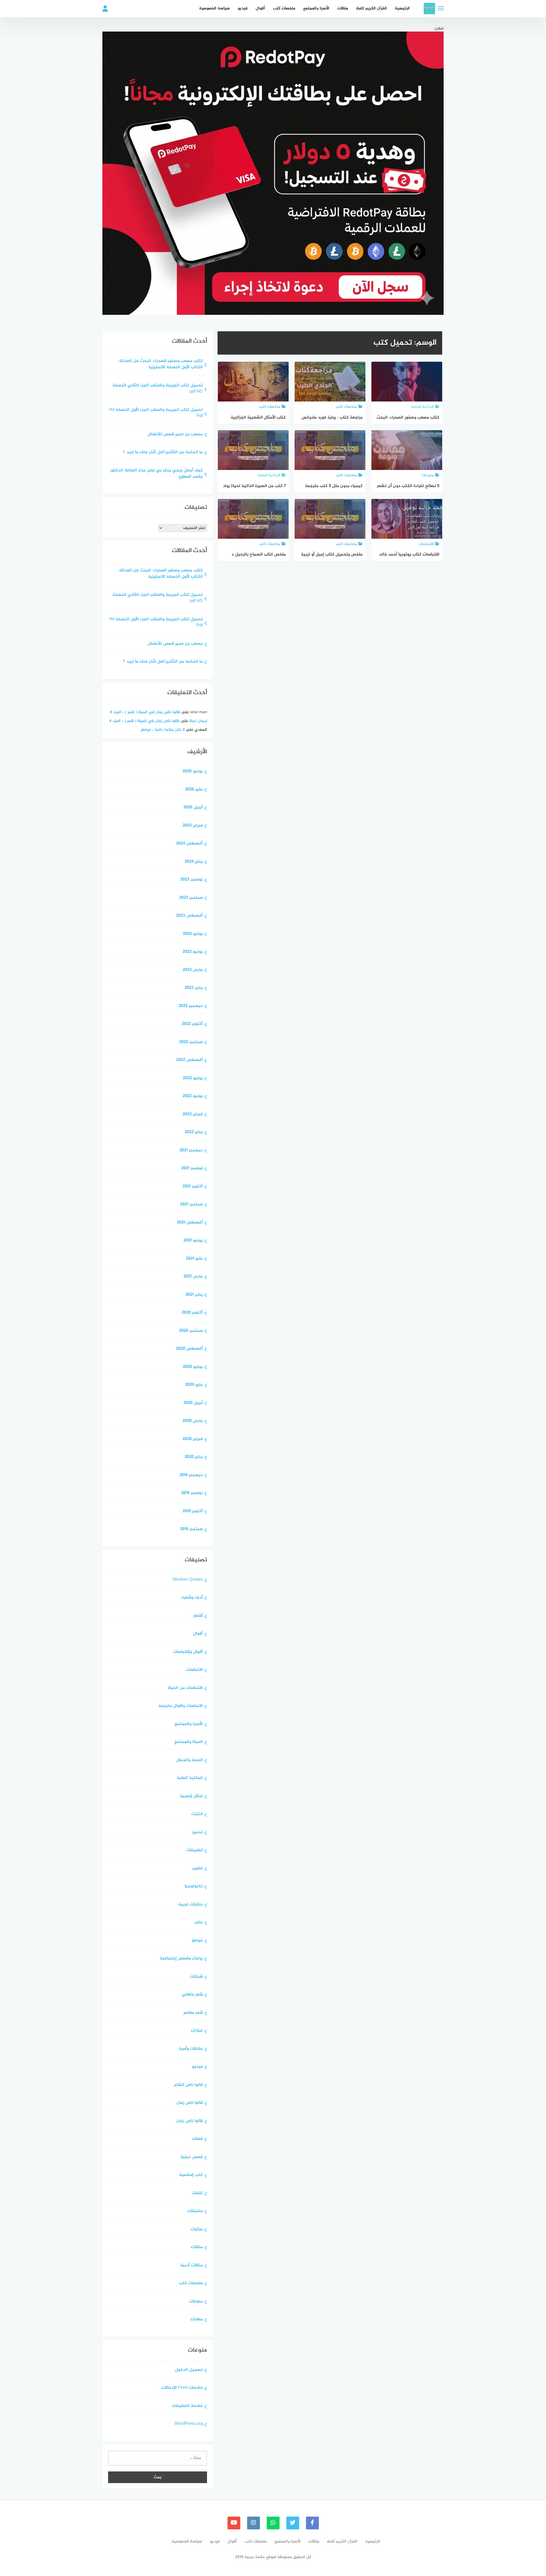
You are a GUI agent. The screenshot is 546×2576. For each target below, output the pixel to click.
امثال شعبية (191, 1796)
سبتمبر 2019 (191, 1529)
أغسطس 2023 (189, 916)
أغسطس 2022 (189, 1060)
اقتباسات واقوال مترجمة (181, 1706)
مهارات (197, 2320)
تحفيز (197, 1833)
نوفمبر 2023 (192, 880)
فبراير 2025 (193, 826)
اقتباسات (194, 1670)
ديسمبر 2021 (191, 1151)
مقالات (343, 8)
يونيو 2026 (193, 772)
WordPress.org (189, 2424)
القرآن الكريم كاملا (371, 8)
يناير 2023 (194, 988)
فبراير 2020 (193, 1439)
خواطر (197, 1941)
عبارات (197, 2031)
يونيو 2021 (193, 1241)
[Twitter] (293, 2523)
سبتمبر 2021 (191, 1205)
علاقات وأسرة (191, 2049)
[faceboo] (312, 2523)
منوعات (196, 2302)
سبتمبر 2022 (191, 1042)
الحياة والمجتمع (189, 1742)
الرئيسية (402, 8)
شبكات (196, 1977)
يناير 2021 (194, 1295)
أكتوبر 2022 (192, 1024)
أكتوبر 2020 (192, 1313)
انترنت (197, 1814)
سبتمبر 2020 (191, 1331)
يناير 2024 (194, 862)
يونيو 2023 (193, 952)
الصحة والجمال (190, 1760)
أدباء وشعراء (192, 1598)
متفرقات (195, 2211)
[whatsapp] (273, 2523)
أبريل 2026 (193, 808)
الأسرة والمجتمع (316, 8)
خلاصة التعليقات (187, 2406)
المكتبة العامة (190, 1778)
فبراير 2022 (193, 1115)
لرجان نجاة (198, 721)
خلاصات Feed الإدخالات (182, 2388)
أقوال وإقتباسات (188, 1652)
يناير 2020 (194, 1457)
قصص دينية (192, 2157)
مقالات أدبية (191, 2266)
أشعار (198, 1616)
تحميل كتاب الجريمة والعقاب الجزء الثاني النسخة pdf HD (158, 389)
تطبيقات (195, 1850)
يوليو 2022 (193, 1078)
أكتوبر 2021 (193, 1187)
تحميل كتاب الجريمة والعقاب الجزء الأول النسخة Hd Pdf (156, 413)
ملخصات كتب (284, 8)
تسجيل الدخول (189, 2370)
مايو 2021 (194, 1259)
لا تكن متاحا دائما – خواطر (163, 730)
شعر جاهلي (192, 1995)
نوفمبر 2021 (192, 1169)
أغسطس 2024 (189, 844)
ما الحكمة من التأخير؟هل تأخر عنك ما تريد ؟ (163, 452)
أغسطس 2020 (189, 1349)
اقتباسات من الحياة (185, 1688)
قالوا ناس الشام (188, 2085)
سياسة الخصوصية (214, 8)
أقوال (260, 8)
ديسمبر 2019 (191, 1475)
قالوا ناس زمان (190, 2103)
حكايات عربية (191, 1905)
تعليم (197, 1869)
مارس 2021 (193, 1277)
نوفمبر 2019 (192, 1493)
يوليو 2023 (193, 934)
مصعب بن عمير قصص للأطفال (175, 435)
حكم (199, 1923)
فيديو (243, 8)
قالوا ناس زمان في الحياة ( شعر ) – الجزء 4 (145, 712)
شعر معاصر (193, 2013)
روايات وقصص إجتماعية (181, 1959)
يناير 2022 (194, 1132)
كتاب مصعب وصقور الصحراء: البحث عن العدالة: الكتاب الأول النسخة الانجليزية (160, 365)
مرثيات (197, 2229)
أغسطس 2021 (190, 1223)
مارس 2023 (193, 970)
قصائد (197, 2139)
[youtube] (234, 2523)
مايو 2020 (194, 1385)
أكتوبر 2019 (193, 1511)
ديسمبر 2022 (191, 1006)
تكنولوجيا (194, 1887)
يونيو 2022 (193, 1096)
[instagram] (254, 2523)
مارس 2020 (193, 1421)
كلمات (197, 2193)
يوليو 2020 (193, 1367)
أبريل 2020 (193, 1403)
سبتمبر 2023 (191, 898)
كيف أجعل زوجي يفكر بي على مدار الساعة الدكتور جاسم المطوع (156, 474)
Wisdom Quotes (188, 1580)
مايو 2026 (194, 790)
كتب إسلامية (191, 2175)
